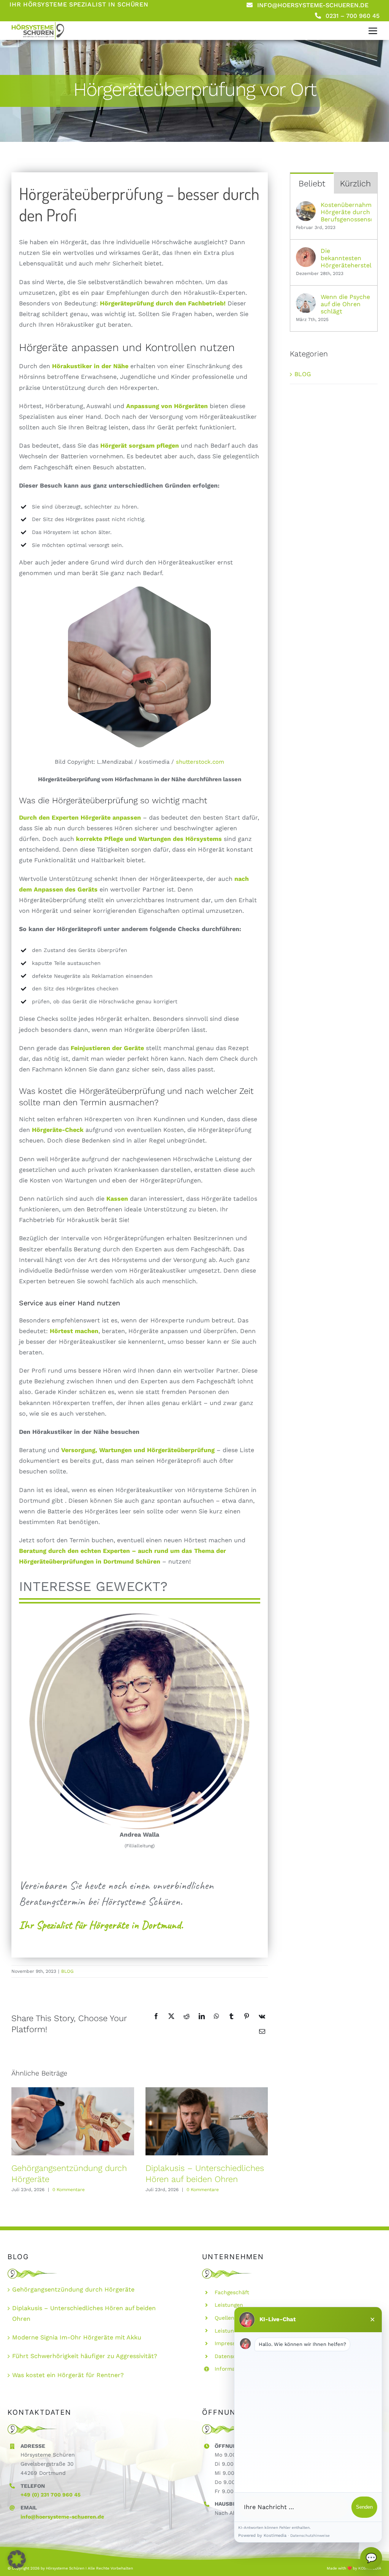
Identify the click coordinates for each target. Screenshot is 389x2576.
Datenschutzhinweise (310, 2535)
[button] (17, 2559)
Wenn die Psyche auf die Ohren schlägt (345, 304)
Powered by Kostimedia (262, 2535)
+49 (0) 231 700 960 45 (51, 2495)
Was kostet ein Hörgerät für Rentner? (68, 2375)
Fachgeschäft (232, 2292)
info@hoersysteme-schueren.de (62, 2517)
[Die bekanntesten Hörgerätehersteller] (306, 252)
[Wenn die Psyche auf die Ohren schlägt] (306, 298)
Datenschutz (231, 2356)
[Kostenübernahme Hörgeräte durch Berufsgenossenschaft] (306, 206)
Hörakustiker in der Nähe (90, 366)
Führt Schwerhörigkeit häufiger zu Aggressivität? (85, 2356)
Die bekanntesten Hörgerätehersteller (346, 258)
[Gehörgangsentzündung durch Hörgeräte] (73, 2121)
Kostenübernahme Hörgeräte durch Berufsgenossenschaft (346, 212)
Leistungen (229, 2305)
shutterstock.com (200, 762)
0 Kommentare (69, 2190)
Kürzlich (355, 184)
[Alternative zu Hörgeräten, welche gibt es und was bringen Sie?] (38, 24)
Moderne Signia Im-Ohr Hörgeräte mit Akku (77, 2337)
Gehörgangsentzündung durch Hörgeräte (73, 2289)
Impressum (229, 2343)
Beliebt (312, 184)
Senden (364, 2507)
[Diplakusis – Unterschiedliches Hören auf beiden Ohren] (207, 2121)
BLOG (67, 1971)
